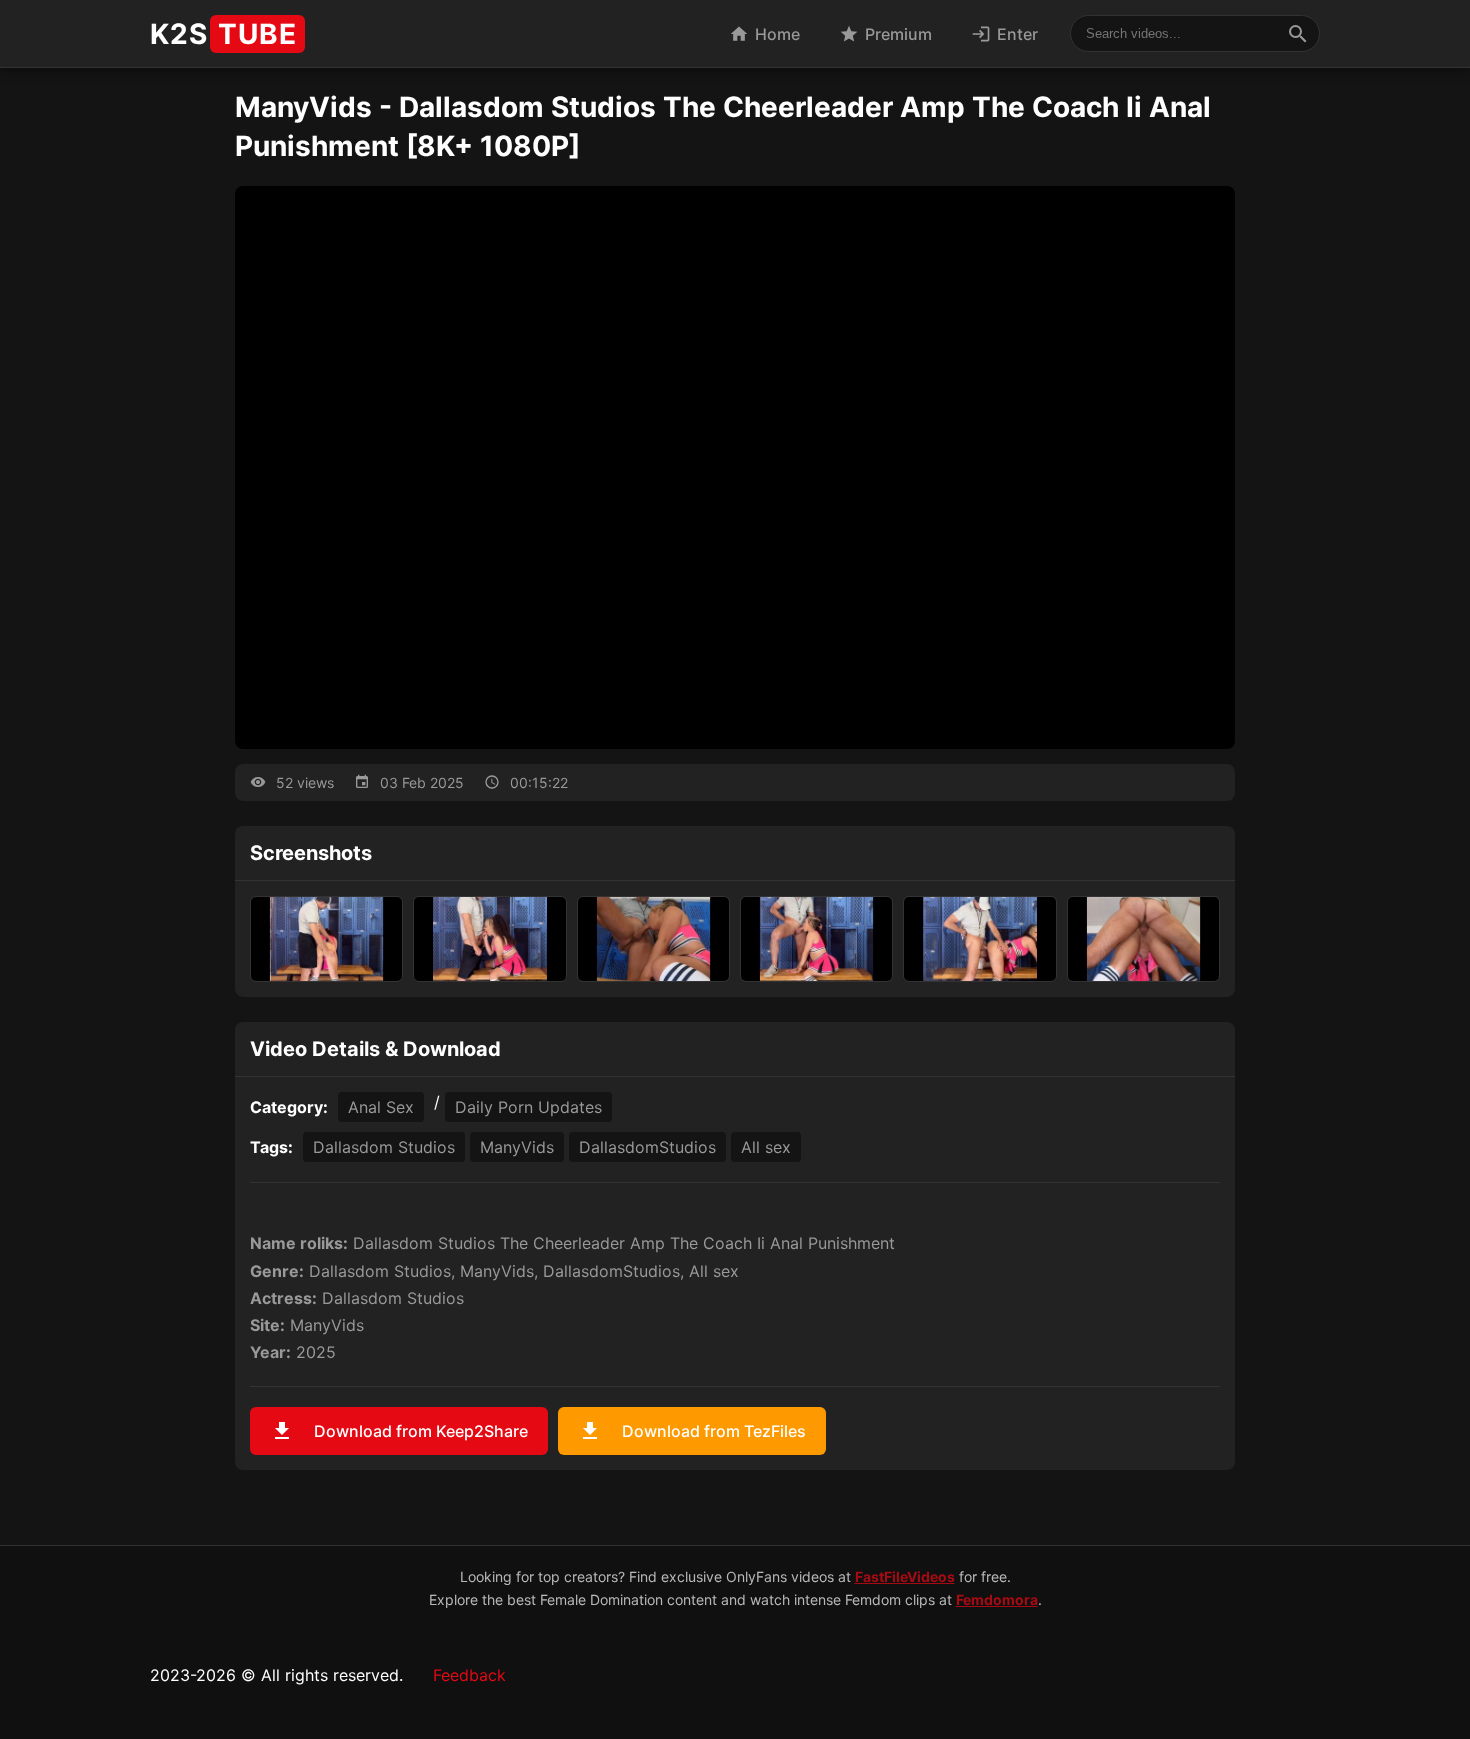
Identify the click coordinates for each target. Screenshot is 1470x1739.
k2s (223, 34)
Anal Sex (381, 1107)
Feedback (469, 1675)
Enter (1004, 34)
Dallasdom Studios (384, 1147)
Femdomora (997, 1599)
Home (764, 34)
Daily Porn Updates (528, 1107)
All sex (766, 1147)
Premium (885, 34)
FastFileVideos (905, 1576)
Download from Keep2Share (399, 1431)
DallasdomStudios (647, 1147)
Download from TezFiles (692, 1431)
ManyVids (517, 1147)
